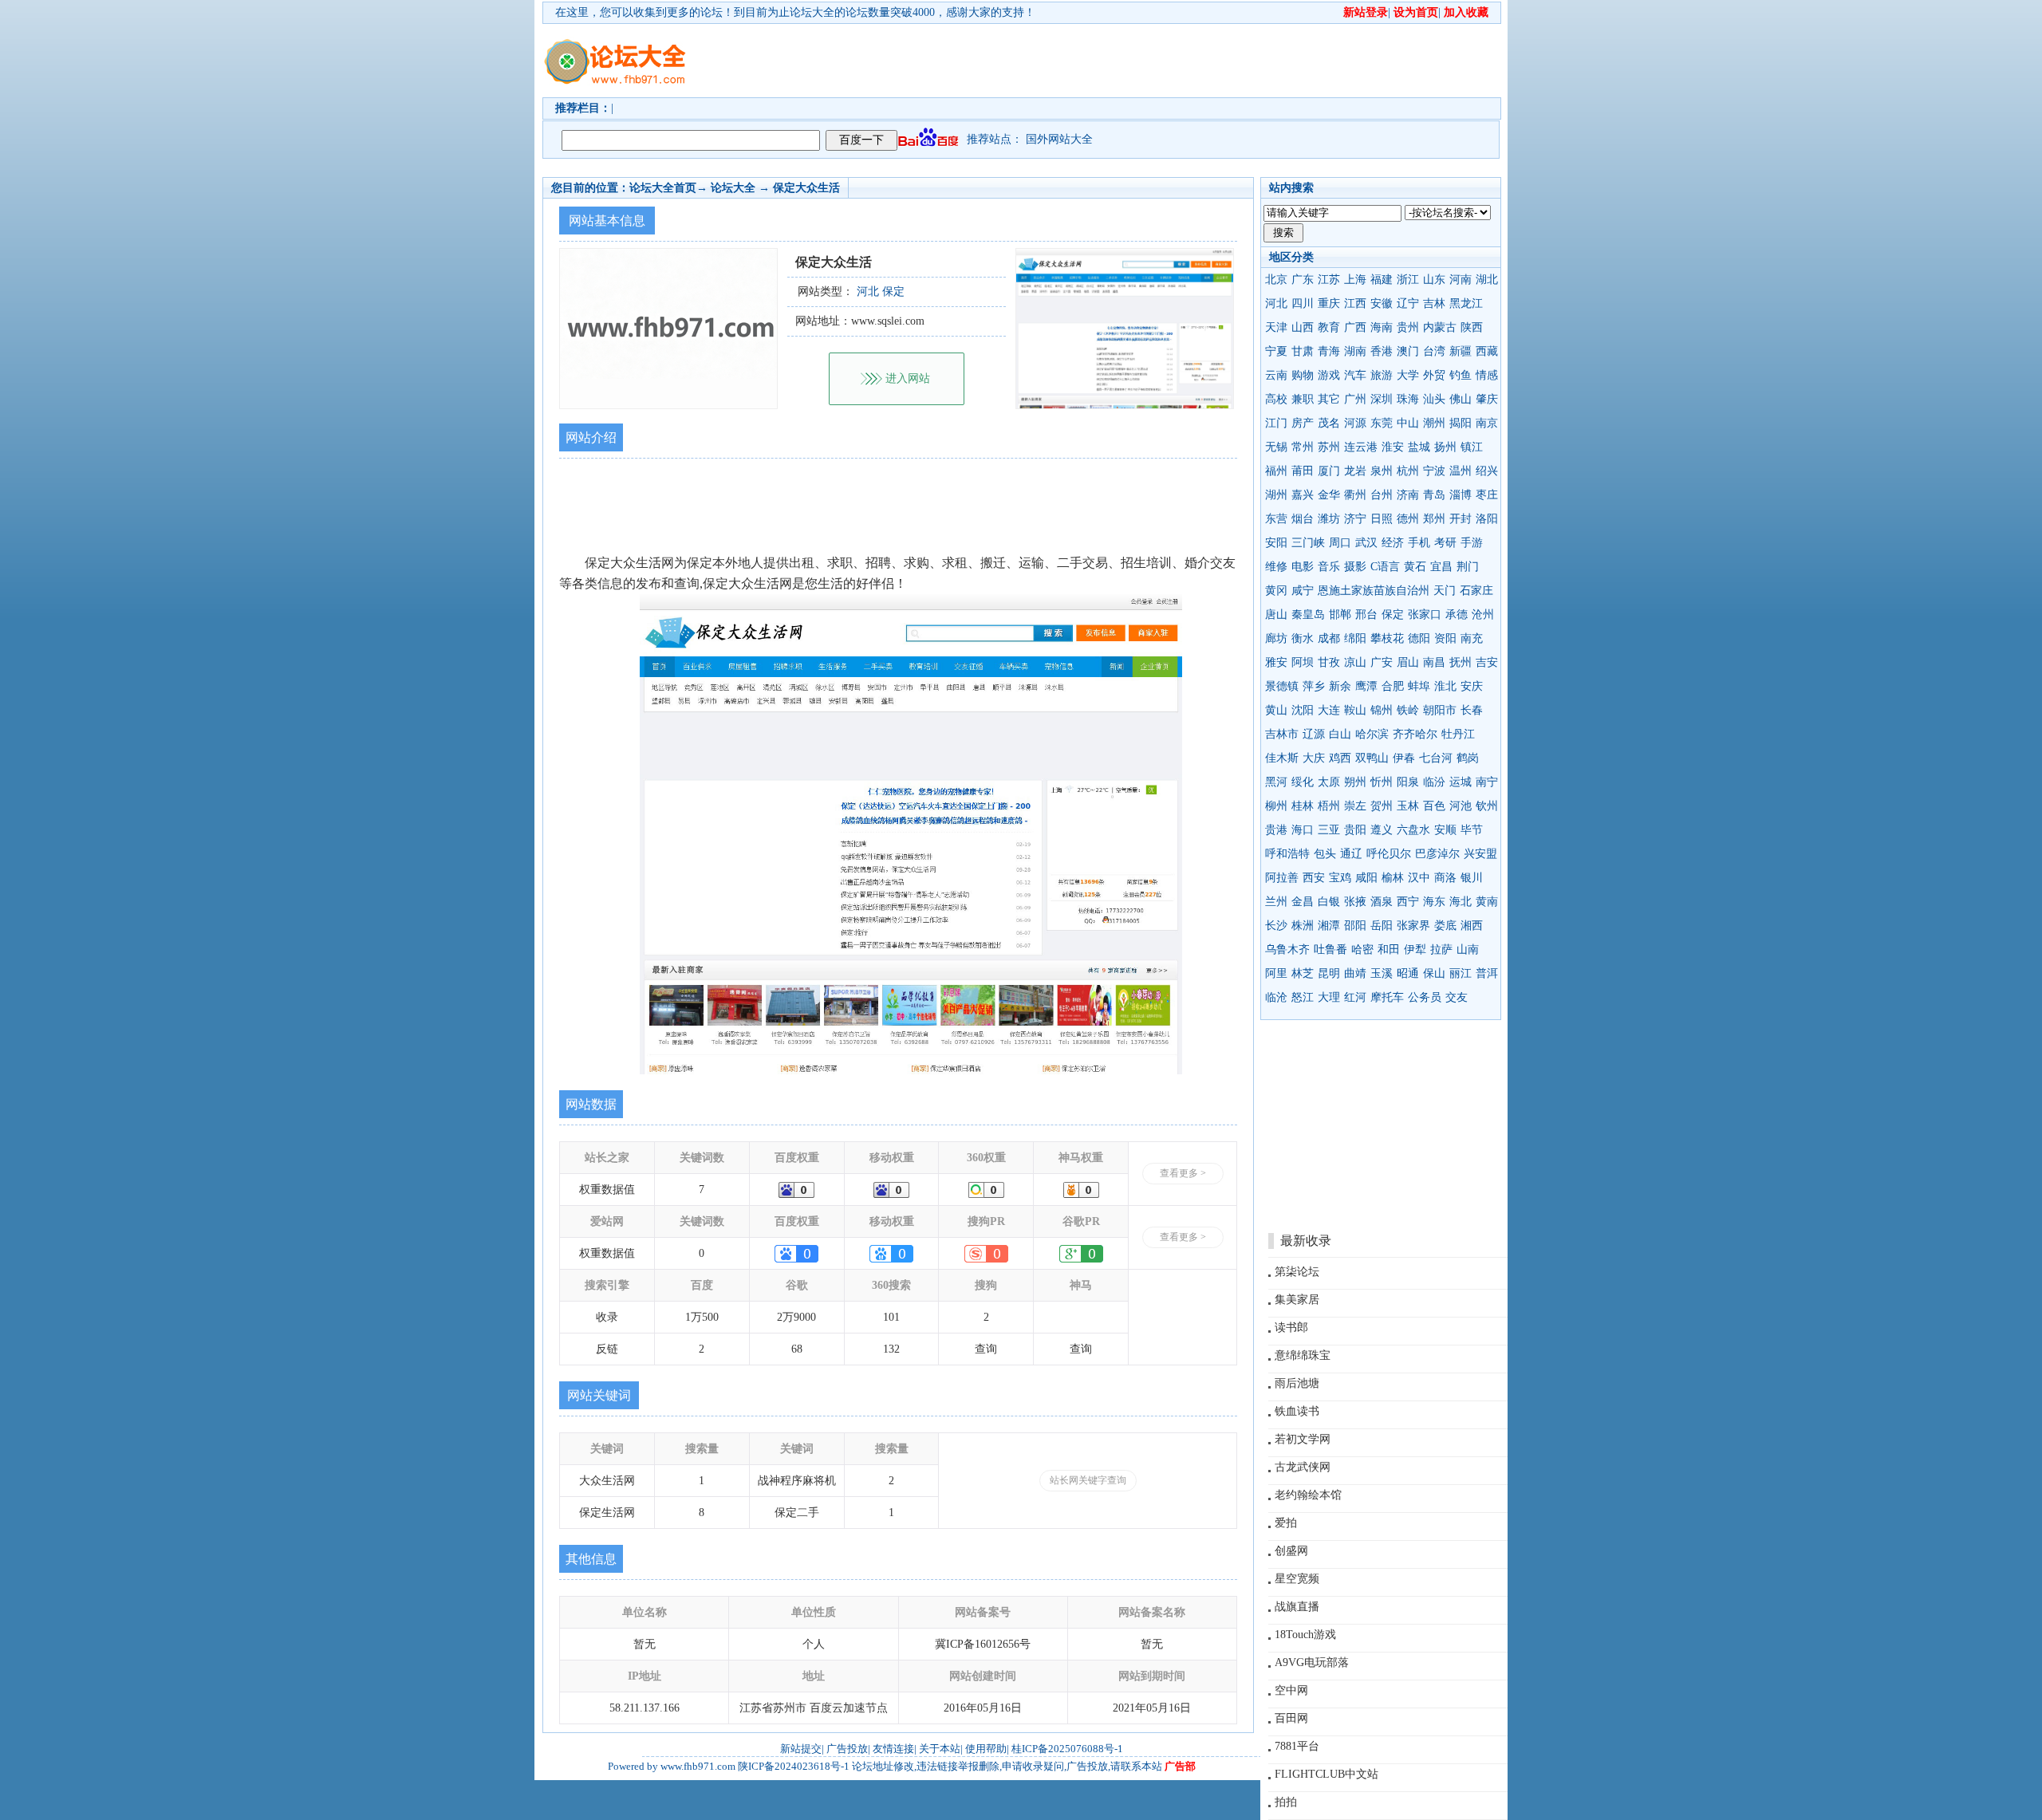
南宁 (1487, 782)
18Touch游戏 (1305, 1635)
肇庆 (1487, 399)
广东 (1303, 280)
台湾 (1434, 351)
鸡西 (1340, 758)
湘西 (1472, 926)
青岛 (1434, 495)
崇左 (1355, 806)
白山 (1340, 734)
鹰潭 (1366, 686)
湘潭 (1329, 926)
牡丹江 (1458, 734)
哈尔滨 (1372, 734)
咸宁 (1303, 591)
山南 (1468, 949)
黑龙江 (1466, 303)
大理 (1329, 997)
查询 (986, 1349)
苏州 (1329, 447)
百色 (1434, 806)
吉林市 (1282, 734)
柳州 (1276, 806)
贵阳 (1355, 830)
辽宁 (1408, 303)
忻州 (1382, 782)
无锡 (1276, 447)
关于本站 (940, 1749)
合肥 (1393, 686)
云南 (1276, 375)
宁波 (1434, 471)
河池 (1461, 806)
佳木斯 (1282, 758)
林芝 (1303, 973)
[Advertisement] (1113, 61)
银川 (1472, 878)
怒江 (1303, 997)
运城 (1461, 782)
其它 (1329, 399)
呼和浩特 (1287, 854)
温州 (1461, 471)
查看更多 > (1183, 1173)
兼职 (1303, 399)
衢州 (1355, 495)
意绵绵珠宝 (1303, 1355)
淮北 (1445, 686)
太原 (1329, 782)
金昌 (1303, 902)
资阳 (1445, 638)
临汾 (1434, 782)
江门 (1276, 423)
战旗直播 (1297, 1607)
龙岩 (1355, 471)
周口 (1340, 543)
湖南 (1355, 351)
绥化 (1303, 782)
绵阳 (1355, 638)
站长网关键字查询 (1088, 1480)
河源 (1355, 423)
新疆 (1461, 351)
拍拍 (1286, 1802)
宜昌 (1441, 567)
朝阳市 (1440, 710)
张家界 (1413, 926)
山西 (1303, 327)
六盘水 (1413, 830)
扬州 (1445, 447)
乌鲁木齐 (1287, 949)
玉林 (1408, 806)
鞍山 (1355, 710)
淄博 (1461, 495)
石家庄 (1476, 591)
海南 (1382, 327)
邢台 (1366, 615)
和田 (1389, 949)
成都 (1329, 638)
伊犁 (1415, 949)
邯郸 (1340, 615)
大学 (1408, 375)
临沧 (1276, 997)
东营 (1276, 519)
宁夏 (1276, 351)
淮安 (1393, 447)
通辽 (1351, 854)
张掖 (1355, 902)
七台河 (1436, 758)
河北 (1276, 303)
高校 (1276, 399)
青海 (1329, 351)
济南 (1408, 495)
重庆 (1329, 303)
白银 (1329, 902)
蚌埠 (1419, 686)
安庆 (1472, 686)
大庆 (1314, 758)
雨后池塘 (1297, 1383)
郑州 (1434, 519)
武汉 (1366, 543)
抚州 (1461, 662)
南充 (1472, 638)
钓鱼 (1461, 375)
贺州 (1382, 806)
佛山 (1461, 399)
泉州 (1382, 471)
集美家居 (1297, 1300)
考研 (1445, 543)
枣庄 (1487, 495)
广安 (1382, 662)
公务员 (1425, 997)
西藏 (1487, 351)
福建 (1382, 280)
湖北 (1487, 280)
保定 (1393, 615)
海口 (1303, 830)
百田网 (1291, 1718)
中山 (1408, 423)
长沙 (1276, 926)
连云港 (1361, 447)
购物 (1303, 375)
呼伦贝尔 (1389, 854)
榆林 (1393, 878)
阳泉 (1408, 782)
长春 (1472, 710)
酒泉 (1382, 902)
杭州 (1408, 471)
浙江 (1408, 280)
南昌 (1434, 662)
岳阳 (1382, 926)
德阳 (1419, 638)
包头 (1325, 854)
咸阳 (1366, 878)
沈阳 (1303, 710)
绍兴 (1487, 471)
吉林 (1434, 303)
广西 (1355, 327)
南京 (1487, 423)
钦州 (1487, 806)
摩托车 (1387, 997)
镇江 (1472, 447)
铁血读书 (1297, 1411)
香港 (1382, 351)
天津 (1276, 327)
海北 (1461, 902)
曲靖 (1355, 973)
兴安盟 (1480, 854)
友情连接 (893, 1749)
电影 (1303, 567)
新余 (1340, 686)
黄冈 (1276, 591)
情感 (1487, 375)
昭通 (1408, 973)
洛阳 (1487, 519)
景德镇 (1282, 686)
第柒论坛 (1297, 1272)
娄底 (1445, 926)
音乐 (1329, 567)
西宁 (1408, 902)
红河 (1355, 997)
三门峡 (1308, 543)
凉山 (1355, 662)
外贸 (1434, 375)
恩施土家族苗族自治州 (1374, 591)
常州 (1303, 447)
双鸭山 (1372, 758)
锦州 (1382, 710)
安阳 (1276, 543)
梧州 (1329, 806)
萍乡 (1314, 686)
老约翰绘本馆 (1308, 1495)
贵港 (1276, 830)
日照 (1382, 519)
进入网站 (908, 378)
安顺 (1445, 830)
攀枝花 (1387, 638)
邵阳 (1355, 926)
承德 (1457, 615)
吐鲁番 (1330, 949)
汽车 (1355, 375)
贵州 (1408, 327)
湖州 (1276, 495)
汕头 (1434, 399)
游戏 (1329, 375)
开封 (1461, 519)
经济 (1393, 543)
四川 (1303, 303)
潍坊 (1329, 519)
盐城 (1419, 447)
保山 (1434, 973)
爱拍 (1286, 1523)
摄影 (1355, 567)
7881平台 (1297, 1746)
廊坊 (1276, 638)
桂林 (1303, 806)
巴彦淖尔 (1437, 854)
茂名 (1329, 423)
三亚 (1329, 830)
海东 (1434, 902)
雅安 (1276, 662)
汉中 (1419, 878)
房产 (1303, 423)
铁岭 (1408, 710)
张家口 (1425, 615)
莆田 (1303, 471)
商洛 (1445, 878)
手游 (1472, 543)
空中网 (1291, 1690)
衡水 (1303, 638)
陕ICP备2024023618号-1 (794, 1766)
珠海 (1408, 399)
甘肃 (1303, 351)
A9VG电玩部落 (1312, 1662)
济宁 (1355, 519)
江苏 (1329, 280)
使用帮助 (986, 1749)
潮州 (1434, 423)
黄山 (1276, 710)
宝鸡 (1340, 878)
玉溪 (1382, 973)
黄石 (1415, 567)
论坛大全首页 (663, 188)
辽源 (1314, 734)
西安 (1314, 878)
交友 (1457, 997)
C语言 (1385, 567)
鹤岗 (1468, 758)
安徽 (1382, 303)
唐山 (1276, 615)
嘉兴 (1303, 495)
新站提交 (801, 1749)
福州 (1276, 471)
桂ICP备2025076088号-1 (1067, 1749)
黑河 (1276, 782)
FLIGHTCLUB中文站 (1327, 1774)
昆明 (1329, 973)
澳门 (1408, 351)
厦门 (1329, 471)
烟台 (1303, 519)
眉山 (1408, 662)
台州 (1382, 495)
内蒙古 (1440, 327)
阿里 (1276, 973)
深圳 (1382, 399)
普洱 (1487, 973)
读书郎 (1291, 1328)
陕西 (1472, 327)
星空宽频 (1297, 1579)
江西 (1355, 303)
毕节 (1472, 830)
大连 (1329, 710)
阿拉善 (1282, 878)
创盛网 (1291, 1551)
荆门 (1468, 567)
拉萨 (1441, 949)
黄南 (1487, 902)
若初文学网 (1303, 1439)
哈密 (1362, 949)
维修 (1276, 567)
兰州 (1276, 902)
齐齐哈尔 (1415, 734)
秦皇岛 (1308, 615)
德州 (1408, 519)
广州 (1355, 399)
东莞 (1382, 423)
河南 (1461, 280)
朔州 (1355, 782)
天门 (1445, 591)
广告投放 (847, 1749)
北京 (1276, 280)
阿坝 (1303, 662)
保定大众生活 (806, 188)
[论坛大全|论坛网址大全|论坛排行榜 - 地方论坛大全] (614, 49)
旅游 (1382, 375)
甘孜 (1329, 662)
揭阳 (1461, 423)
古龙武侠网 (1303, 1467)
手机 (1419, 543)
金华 (1329, 495)
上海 (1355, 280)
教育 (1329, 327)
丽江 (1461, 973)
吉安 (1487, 662)
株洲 (1303, 926)
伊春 (1404, 758)
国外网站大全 (1059, 139)
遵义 (1382, 830)
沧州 (1483, 615)
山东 (1434, 280)
